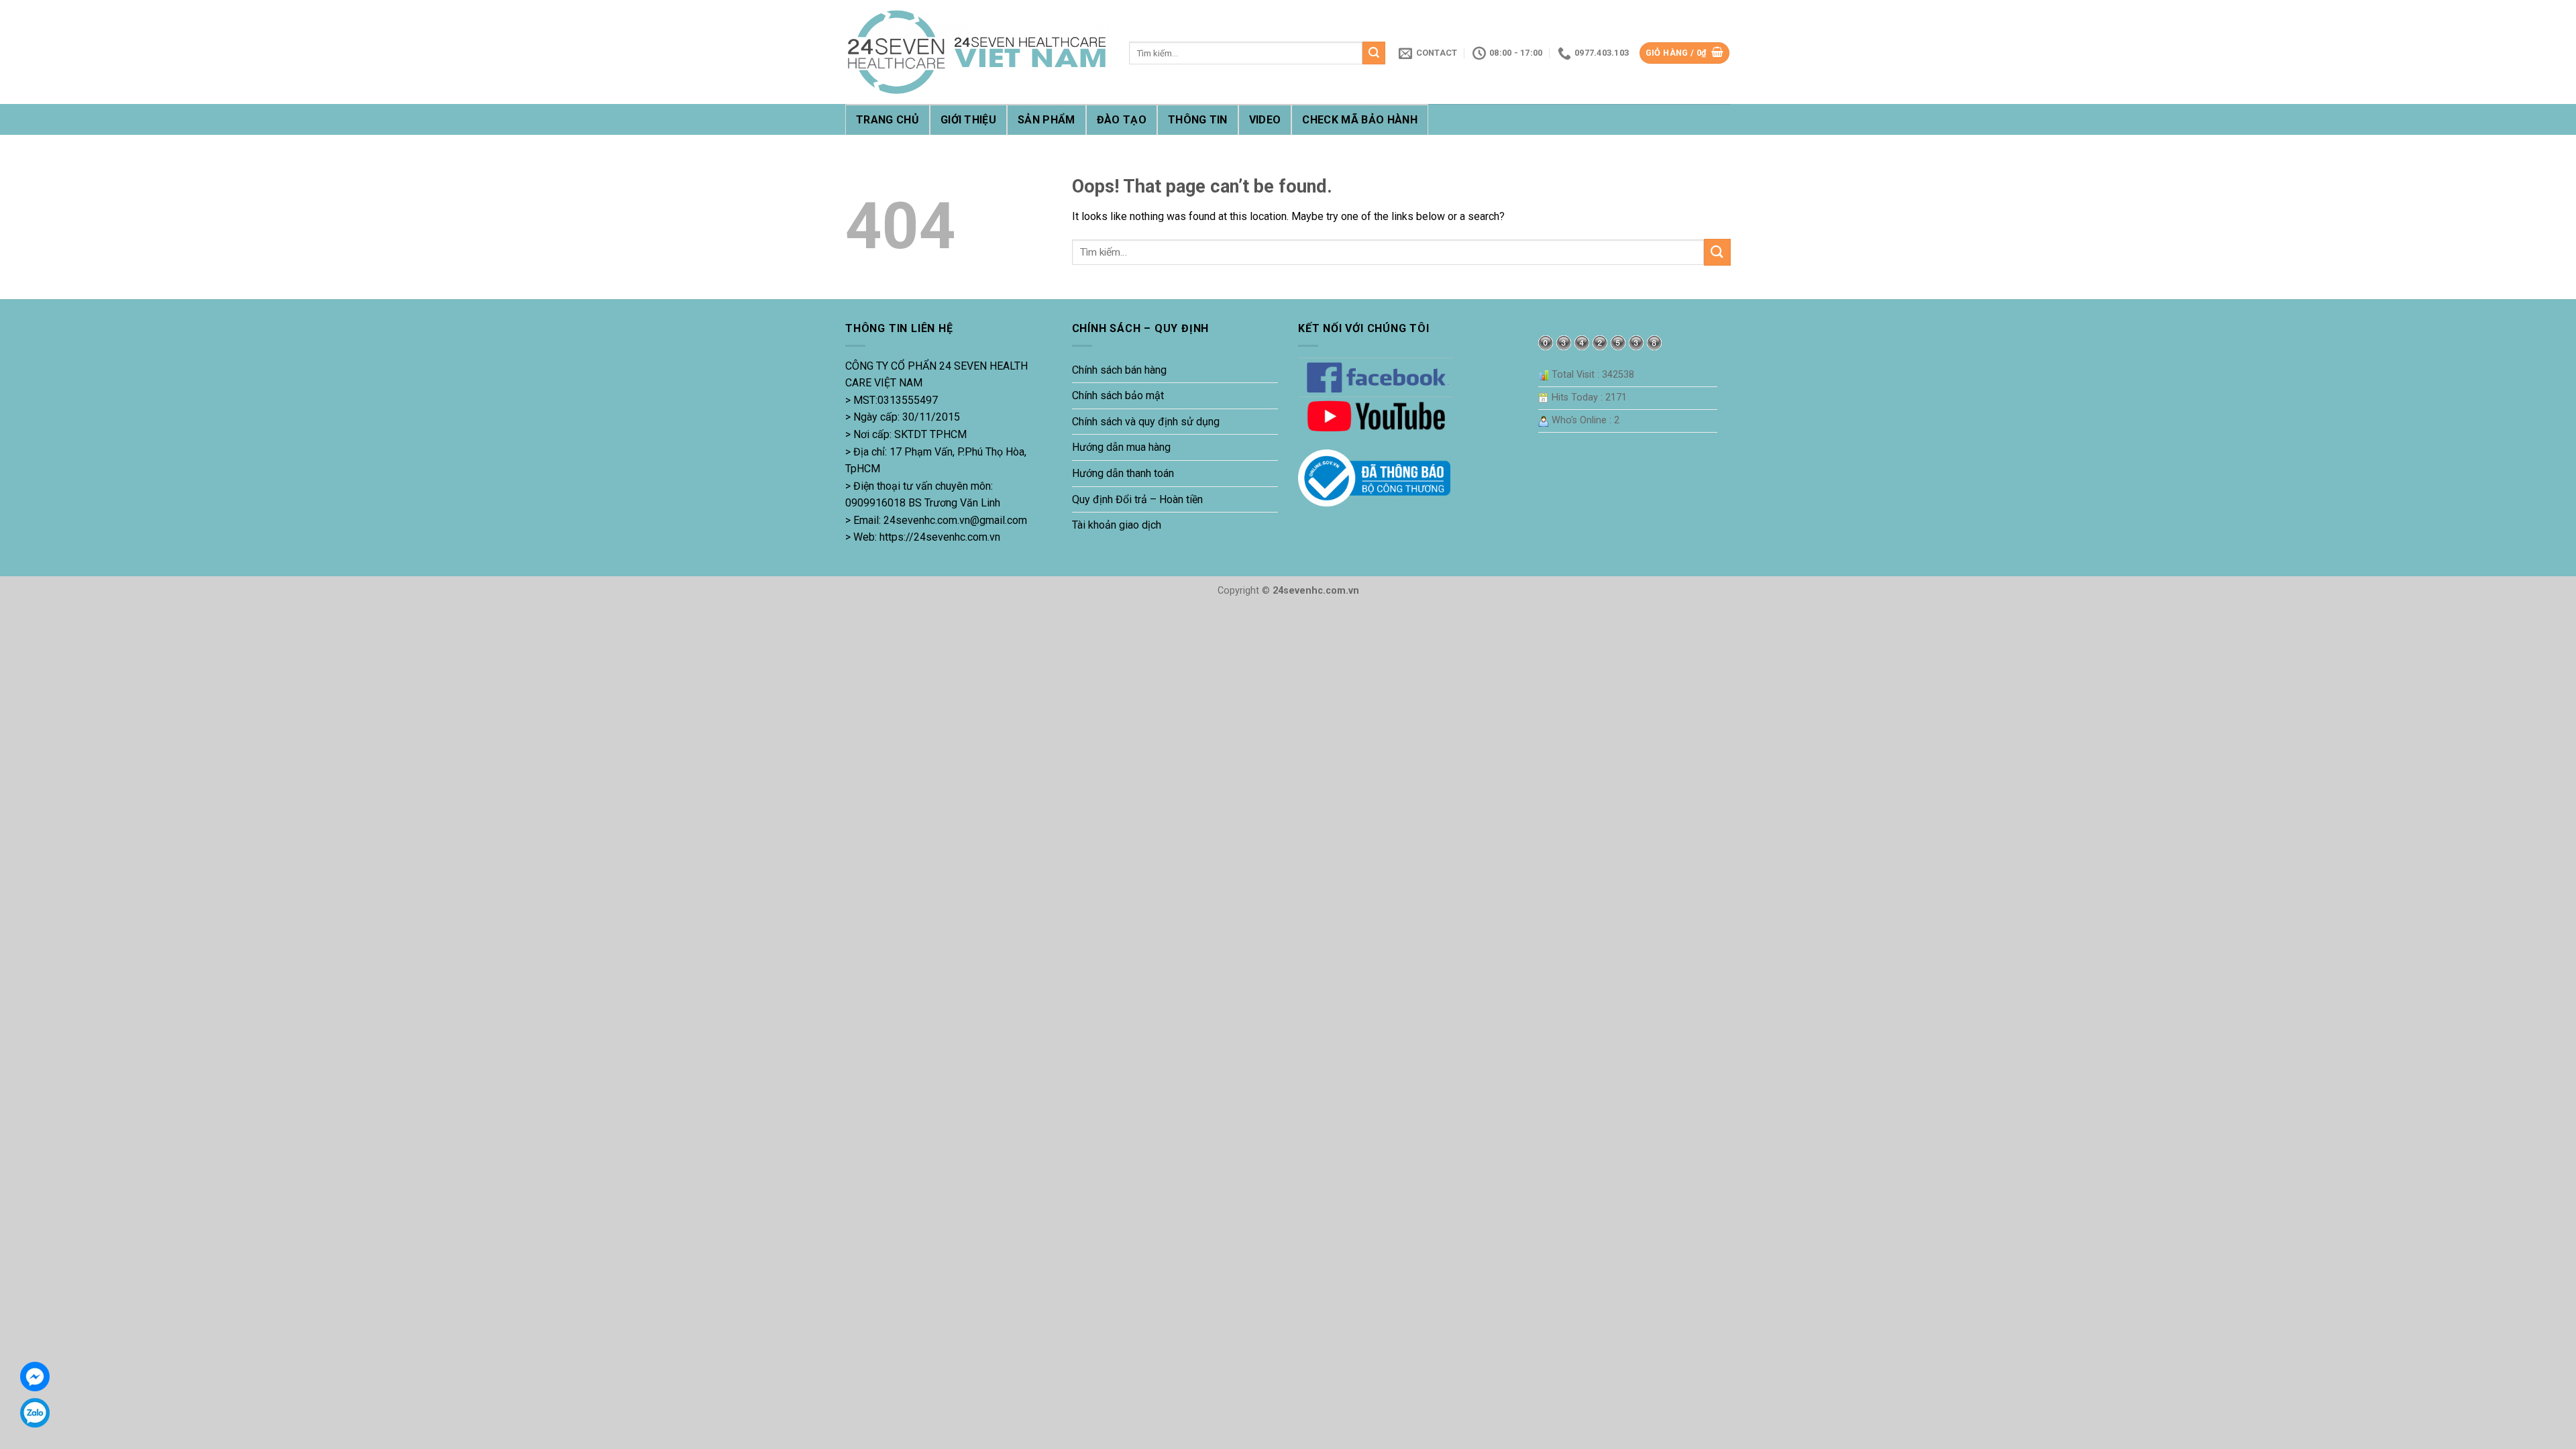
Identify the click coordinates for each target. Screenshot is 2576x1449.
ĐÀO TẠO (1122, 120)
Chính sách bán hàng (1119, 370)
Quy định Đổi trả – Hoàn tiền (1137, 499)
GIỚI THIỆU (968, 120)
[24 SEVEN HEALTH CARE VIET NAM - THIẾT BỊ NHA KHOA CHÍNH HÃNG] (977, 52)
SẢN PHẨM (1046, 120)
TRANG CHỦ (888, 120)
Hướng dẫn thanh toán (1123, 473)
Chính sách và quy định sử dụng (1146, 422)
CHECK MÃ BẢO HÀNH (1359, 120)
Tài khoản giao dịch (1117, 525)
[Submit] (1374, 53)
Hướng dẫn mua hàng (1121, 447)
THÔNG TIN (1198, 120)
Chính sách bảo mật (1118, 395)
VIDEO (1265, 120)
